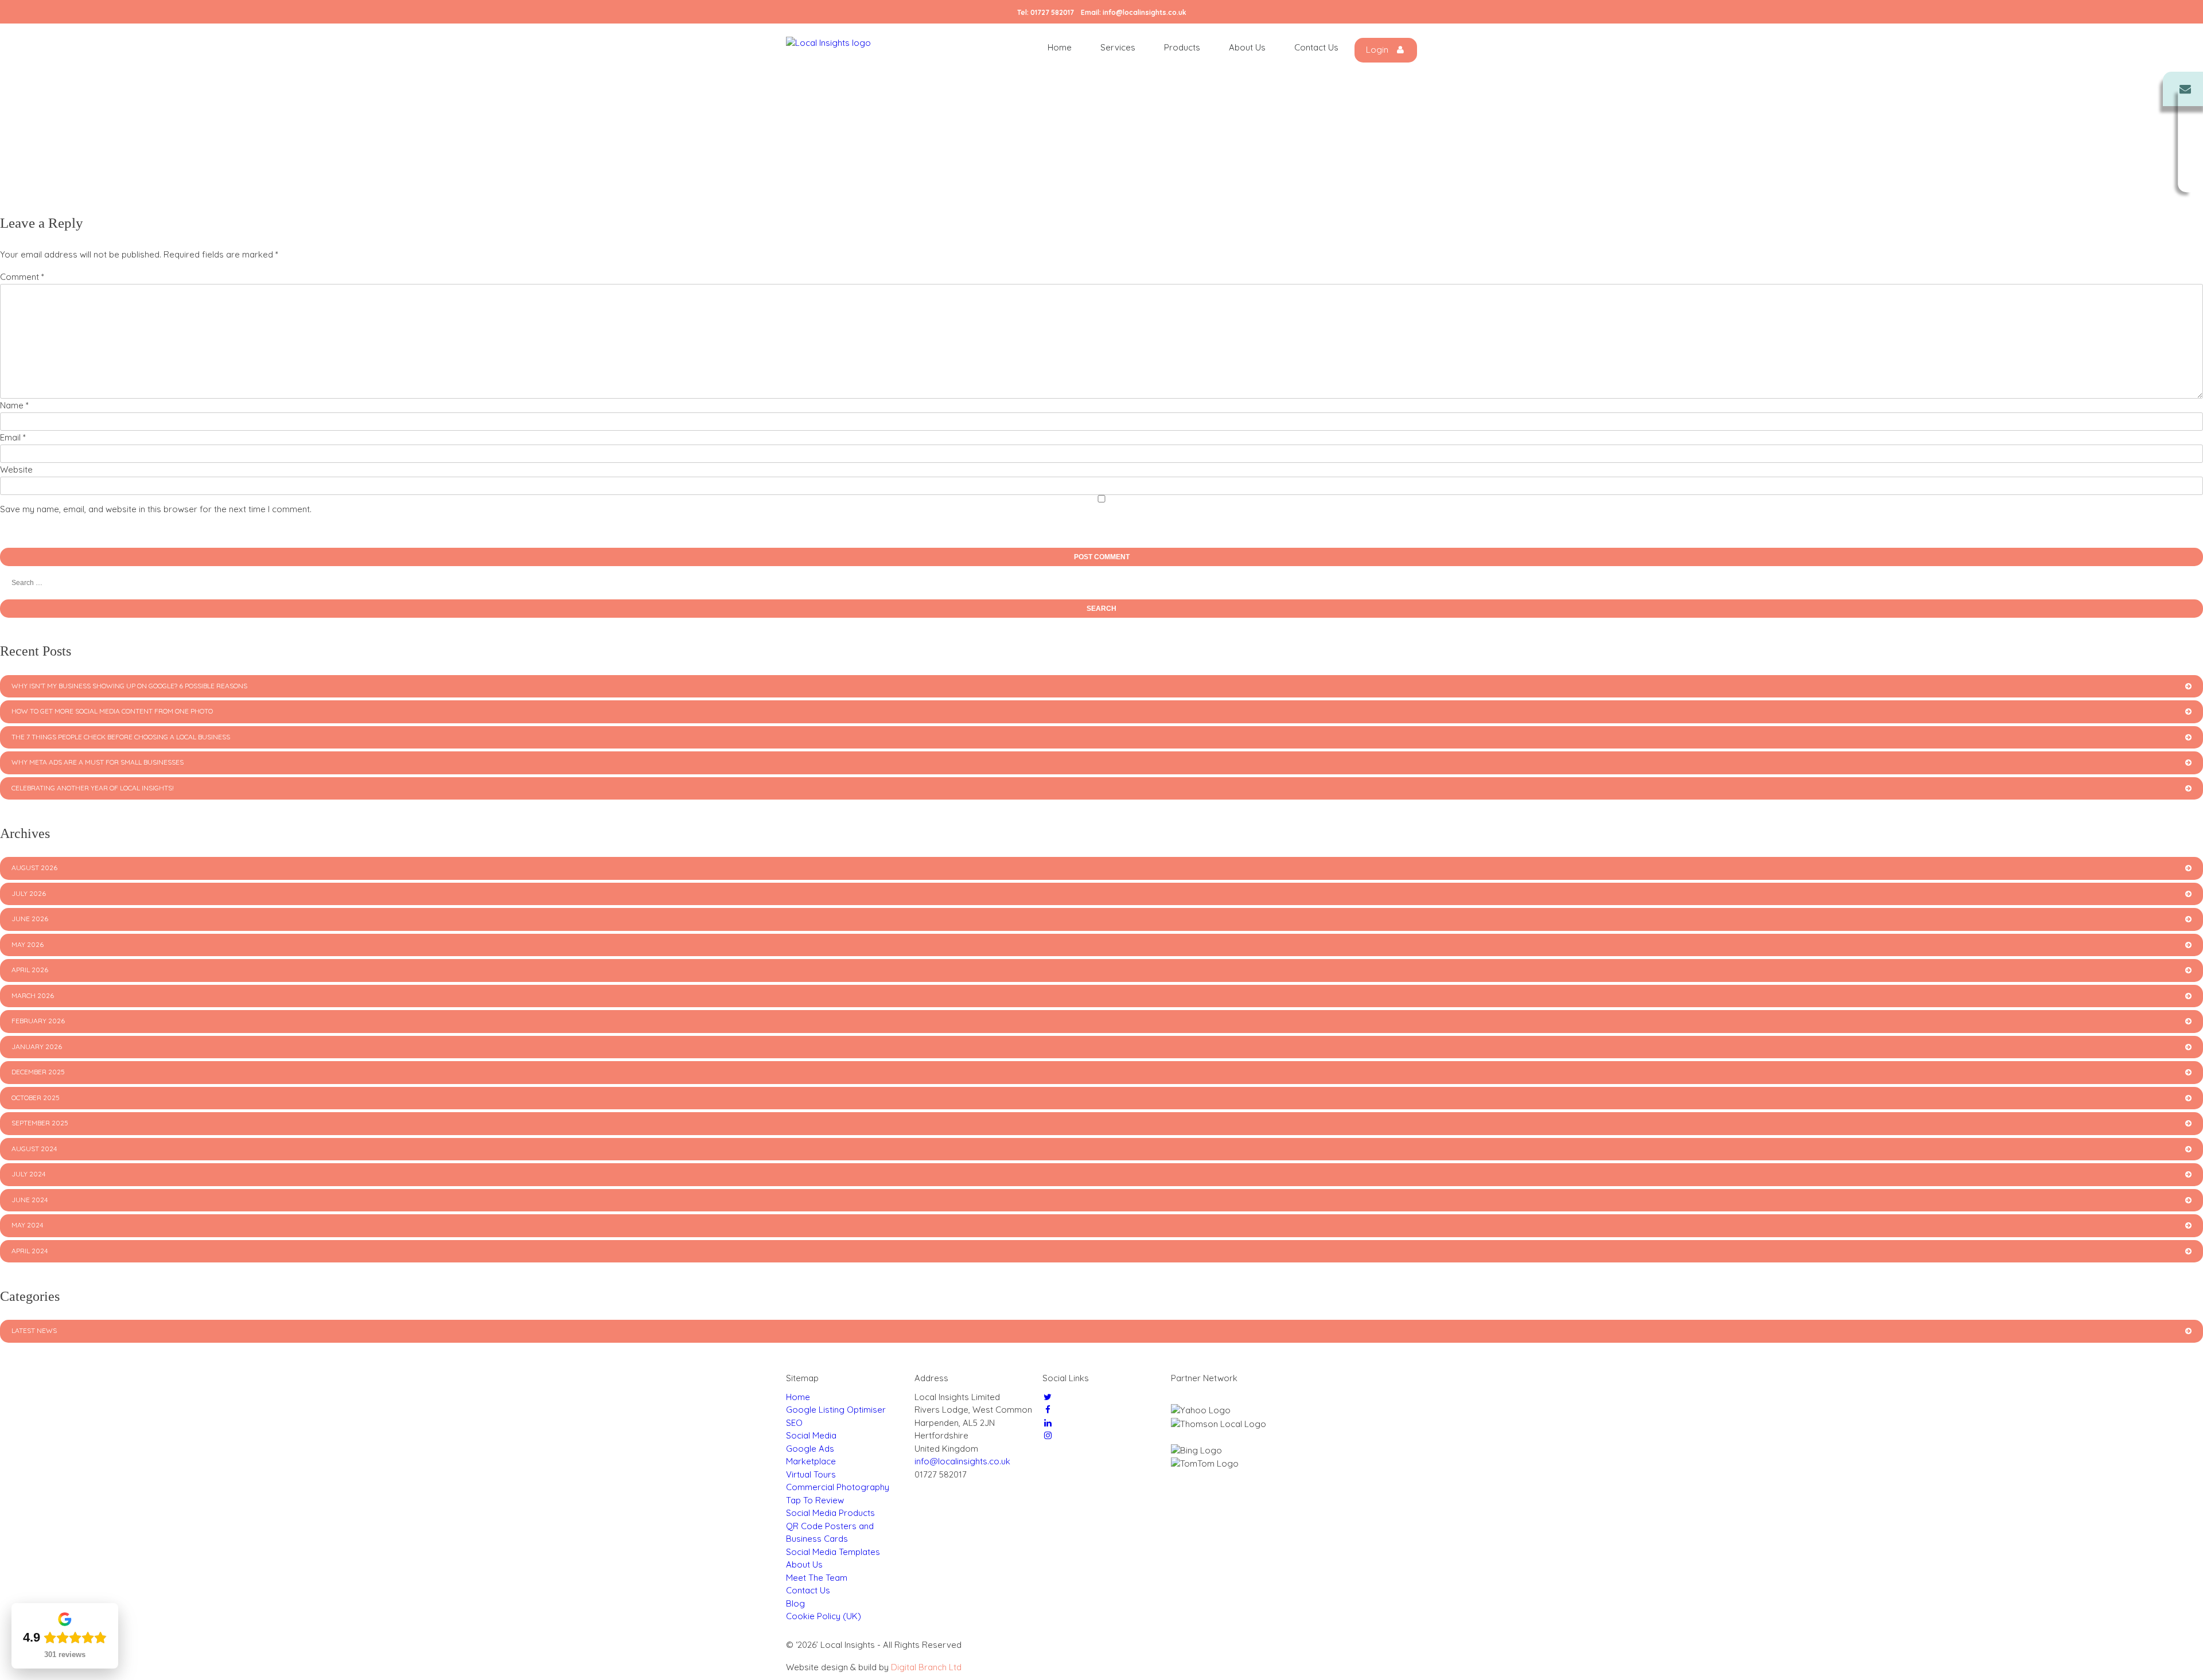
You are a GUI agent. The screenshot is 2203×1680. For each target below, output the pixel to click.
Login (1378, 50)
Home (1060, 47)
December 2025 (38, 1072)
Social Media (811, 1435)
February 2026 (38, 1021)
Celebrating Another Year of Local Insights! (93, 788)
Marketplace (811, 1461)
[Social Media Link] (1048, 1397)
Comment (22, 277)
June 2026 (30, 919)
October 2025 (36, 1098)
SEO (794, 1423)
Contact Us (1316, 47)
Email (13, 437)
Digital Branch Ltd (926, 1667)
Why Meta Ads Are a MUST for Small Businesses (98, 762)
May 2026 (28, 944)
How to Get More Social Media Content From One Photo (112, 711)
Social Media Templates (833, 1552)
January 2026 (37, 1046)
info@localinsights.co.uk (1145, 12)
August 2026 (34, 868)
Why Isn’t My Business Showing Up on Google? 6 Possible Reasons (129, 686)
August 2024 (34, 1149)
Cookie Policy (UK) (824, 1616)
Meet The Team (817, 1578)
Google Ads (810, 1449)
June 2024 (30, 1200)
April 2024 (30, 1251)
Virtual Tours (811, 1474)
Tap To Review (815, 1500)
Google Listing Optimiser (836, 1410)
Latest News (34, 1330)
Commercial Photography (838, 1487)
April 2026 (30, 970)
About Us (1247, 47)
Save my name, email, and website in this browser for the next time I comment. (156, 509)
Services (1118, 47)
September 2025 (40, 1123)
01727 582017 (1052, 12)
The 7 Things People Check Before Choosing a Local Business (121, 737)
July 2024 (28, 1174)
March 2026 (33, 995)
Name (14, 405)
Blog (795, 1603)
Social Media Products (830, 1513)
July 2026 (29, 893)
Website (16, 469)
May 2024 (27, 1225)
